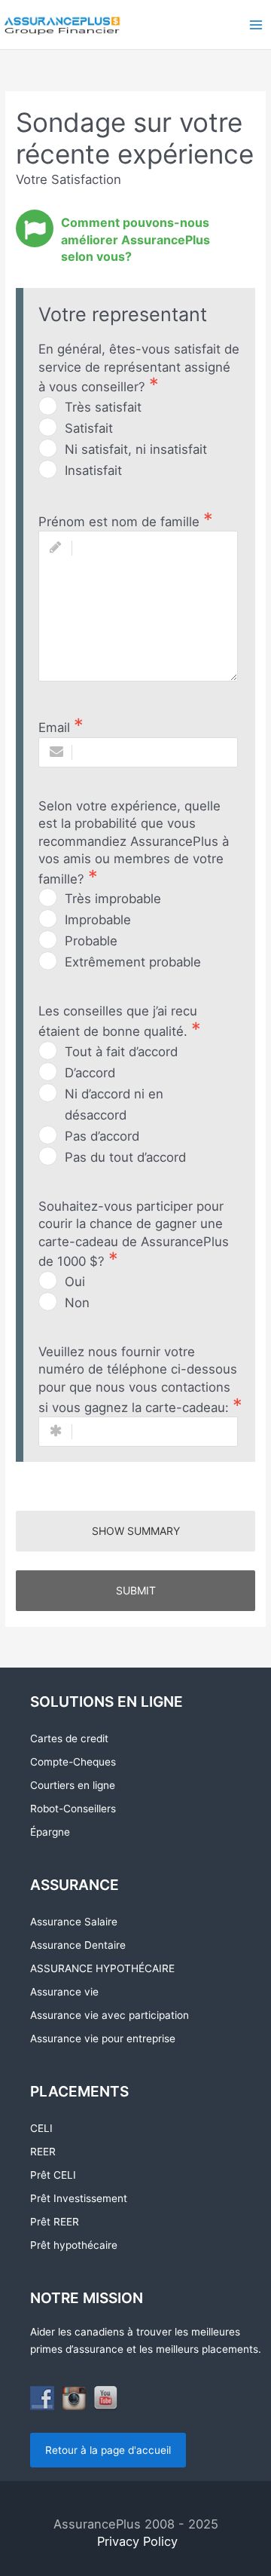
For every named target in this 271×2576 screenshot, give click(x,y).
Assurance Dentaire (78, 1945)
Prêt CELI (53, 2175)
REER (43, 2152)
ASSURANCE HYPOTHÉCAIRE (102, 1968)
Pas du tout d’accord (125, 1157)
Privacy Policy (135, 2541)
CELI (41, 2128)
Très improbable (113, 899)
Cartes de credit (69, 1738)
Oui (75, 1282)
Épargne (50, 1832)
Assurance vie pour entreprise (103, 2038)
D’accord (90, 1073)
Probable (91, 941)
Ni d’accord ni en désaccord (114, 1104)
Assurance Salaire (74, 1922)
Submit (136, 1590)
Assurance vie (64, 1992)
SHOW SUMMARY (136, 1531)
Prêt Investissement (79, 2198)
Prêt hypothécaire (74, 2245)
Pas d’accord (102, 1136)
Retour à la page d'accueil (108, 2450)
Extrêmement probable (133, 962)
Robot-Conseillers (73, 1809)
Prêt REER (55, 2222)
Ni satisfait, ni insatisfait (136, 449)
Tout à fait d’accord (121, 1052)
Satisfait (89, 428)
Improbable (98, 920)
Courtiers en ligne (73, 1785)
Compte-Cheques (73, 1762)
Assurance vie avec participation (110, 2015)
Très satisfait (103, 407)
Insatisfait (93, 470)
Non (77, 1303)
